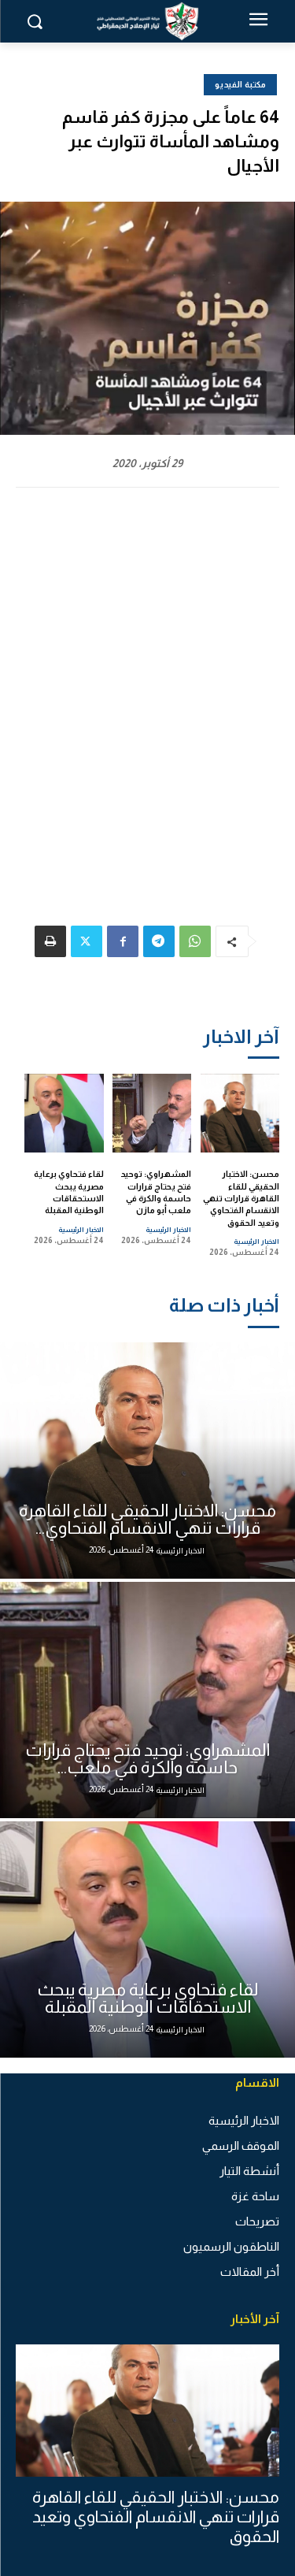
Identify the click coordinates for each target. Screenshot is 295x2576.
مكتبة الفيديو (240, 84)
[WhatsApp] (195, 941)
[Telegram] (159, 941)
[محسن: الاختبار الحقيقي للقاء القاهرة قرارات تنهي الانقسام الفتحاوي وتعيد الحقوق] (240, 1114)
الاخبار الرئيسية (256, 1242)
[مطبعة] (50, 941)
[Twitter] (87, 941)
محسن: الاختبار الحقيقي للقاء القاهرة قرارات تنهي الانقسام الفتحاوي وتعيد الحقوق (241, 1198)
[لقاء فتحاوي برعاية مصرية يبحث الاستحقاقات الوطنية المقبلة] (64, 1114)
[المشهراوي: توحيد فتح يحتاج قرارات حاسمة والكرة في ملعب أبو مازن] (152, 1114)
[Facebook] (123, 941)
